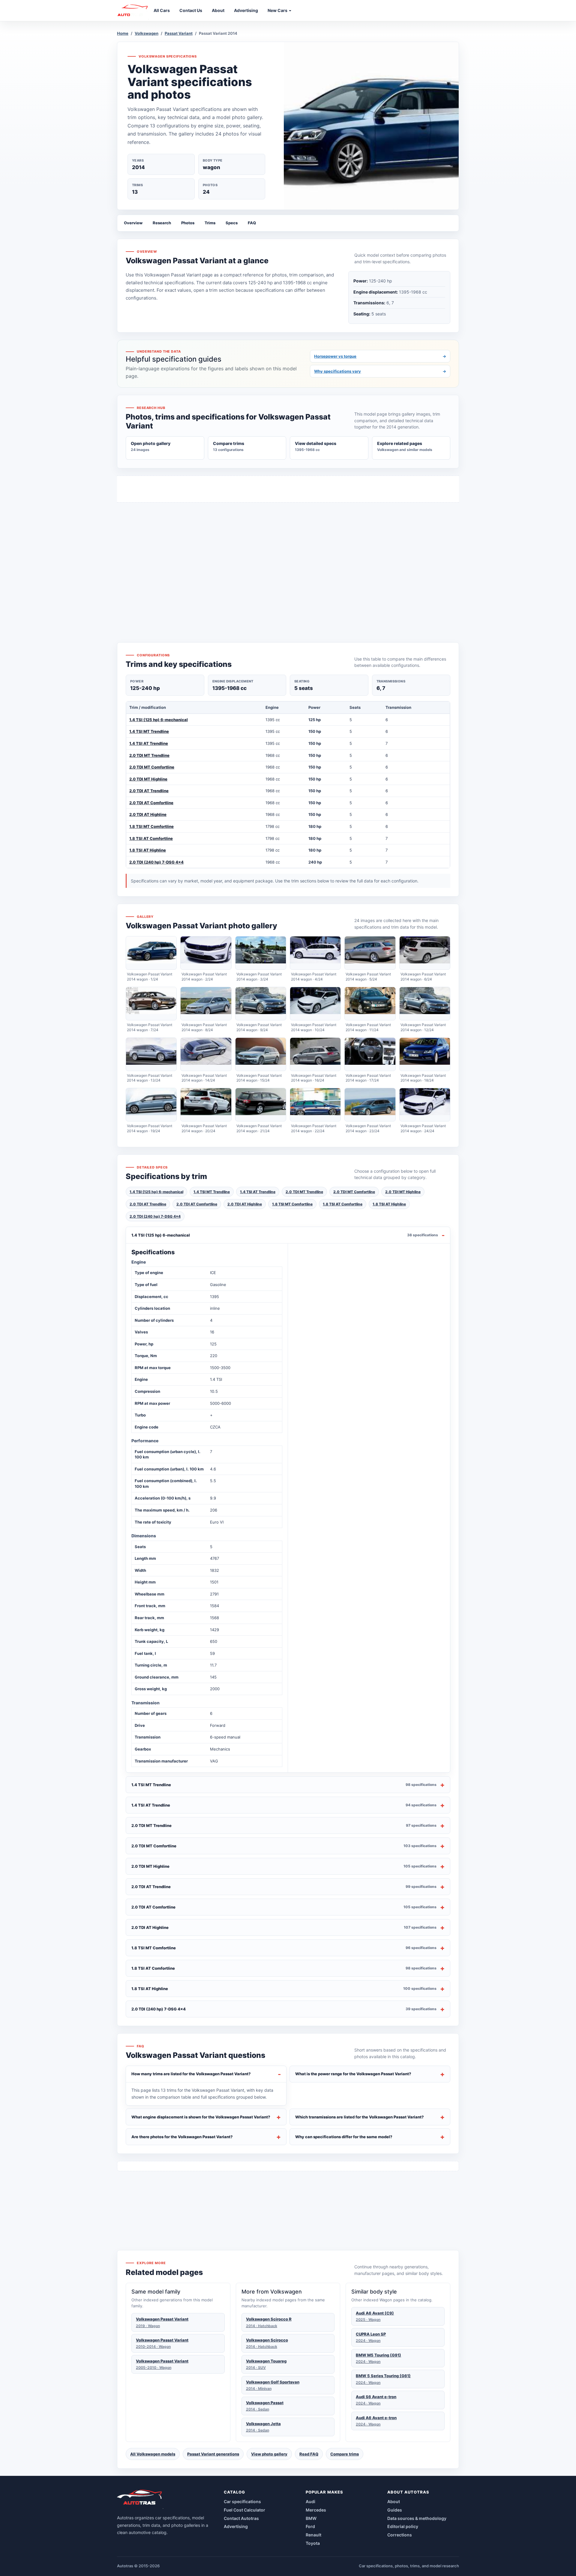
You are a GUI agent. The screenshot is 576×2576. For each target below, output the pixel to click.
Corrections (400, 2535)
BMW (311, 2518)
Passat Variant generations (213, 2454)
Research (162, 223)
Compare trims (345, 2454)
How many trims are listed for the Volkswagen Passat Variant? (191, 2074)
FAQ (252, 223)
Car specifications (242, 2501)
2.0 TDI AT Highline (148, 814)
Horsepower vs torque (380, 356)
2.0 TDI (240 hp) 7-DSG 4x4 (156, 862)
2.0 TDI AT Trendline (149, 791)
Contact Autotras (241, 2518)
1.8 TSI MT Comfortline (151, 826)
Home (123, 33)
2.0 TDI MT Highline (148, 779)
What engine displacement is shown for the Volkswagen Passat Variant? (201, 2117)
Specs (232, 223)
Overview (133, 223)
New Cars (278, 10)
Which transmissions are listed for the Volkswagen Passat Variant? (360, 2117)
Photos (188, 223)
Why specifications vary (380, 371)
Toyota (313, 2543)
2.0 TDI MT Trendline (149, 755)
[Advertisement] (288, 561)
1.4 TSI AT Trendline (149, 743)
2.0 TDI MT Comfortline (152, 767)
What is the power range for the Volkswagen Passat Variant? (353, 2074)
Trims (210, 223)
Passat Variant (179, 33)
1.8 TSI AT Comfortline (151, 838)
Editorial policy (403, 2526)
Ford (310, 2526)
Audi (310, 2501)
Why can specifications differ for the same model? (344, 2137)
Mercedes (316, 2510)
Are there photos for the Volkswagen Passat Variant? (182, 2137)
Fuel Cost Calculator (244, 2510)
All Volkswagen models (153, 2454)
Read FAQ (309, 2454)
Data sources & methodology (417, 2518)
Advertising (236, 2526)
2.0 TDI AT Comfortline (151, 803)
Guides (395, 2510)
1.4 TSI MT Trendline (149, 731)
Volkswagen (147, 33)
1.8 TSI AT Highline (148, 850)
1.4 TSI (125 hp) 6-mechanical (159, 720)
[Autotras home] (140, 2499)
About (394, 2501)
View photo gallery (269, 2454)
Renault (313, 2535)
